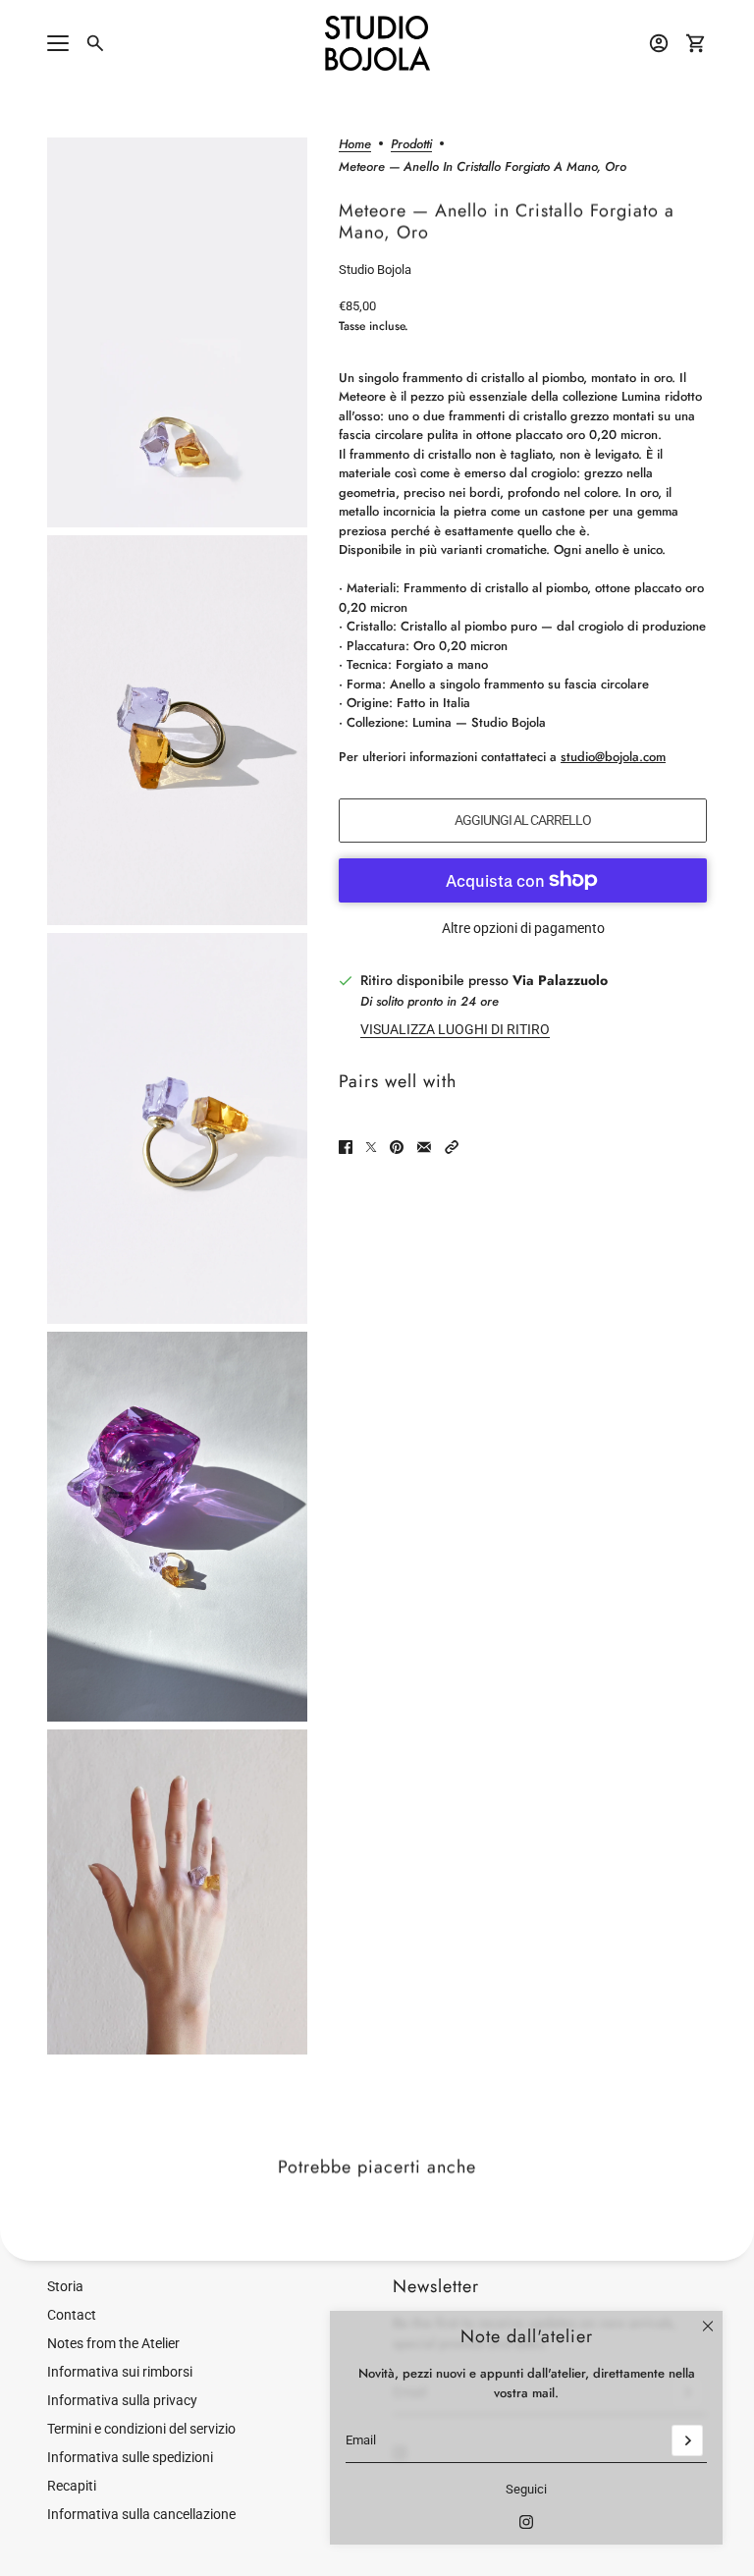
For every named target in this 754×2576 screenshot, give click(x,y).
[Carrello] (696, 43)
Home (355, 145)
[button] (452, 1147)
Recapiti (72, 2486)
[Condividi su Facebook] (346, 1147)
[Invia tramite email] (424, 1147)
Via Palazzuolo (560, 980)
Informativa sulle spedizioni (130, 2457)
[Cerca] (95, 43)
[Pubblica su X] (371, 1147)
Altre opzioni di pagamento (523, 928)
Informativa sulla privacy (122, 2400)
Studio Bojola (375, 270)
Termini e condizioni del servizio (141, 2429)
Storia (65, 2286)
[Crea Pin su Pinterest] (397, 1147)
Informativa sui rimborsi (120, 2372)
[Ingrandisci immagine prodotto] (177, 332)
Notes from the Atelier (113, 2343)
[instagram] (526, 2522)
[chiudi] (708, 2326)
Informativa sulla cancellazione (141, 2514)
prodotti (411, 145)
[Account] (659, 43)
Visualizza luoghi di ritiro (455, 1029)
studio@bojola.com (613, 757)
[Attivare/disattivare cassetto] (58, 43)
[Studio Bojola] (377, 43)
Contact (72, 2315)
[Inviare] (687, 2440)
